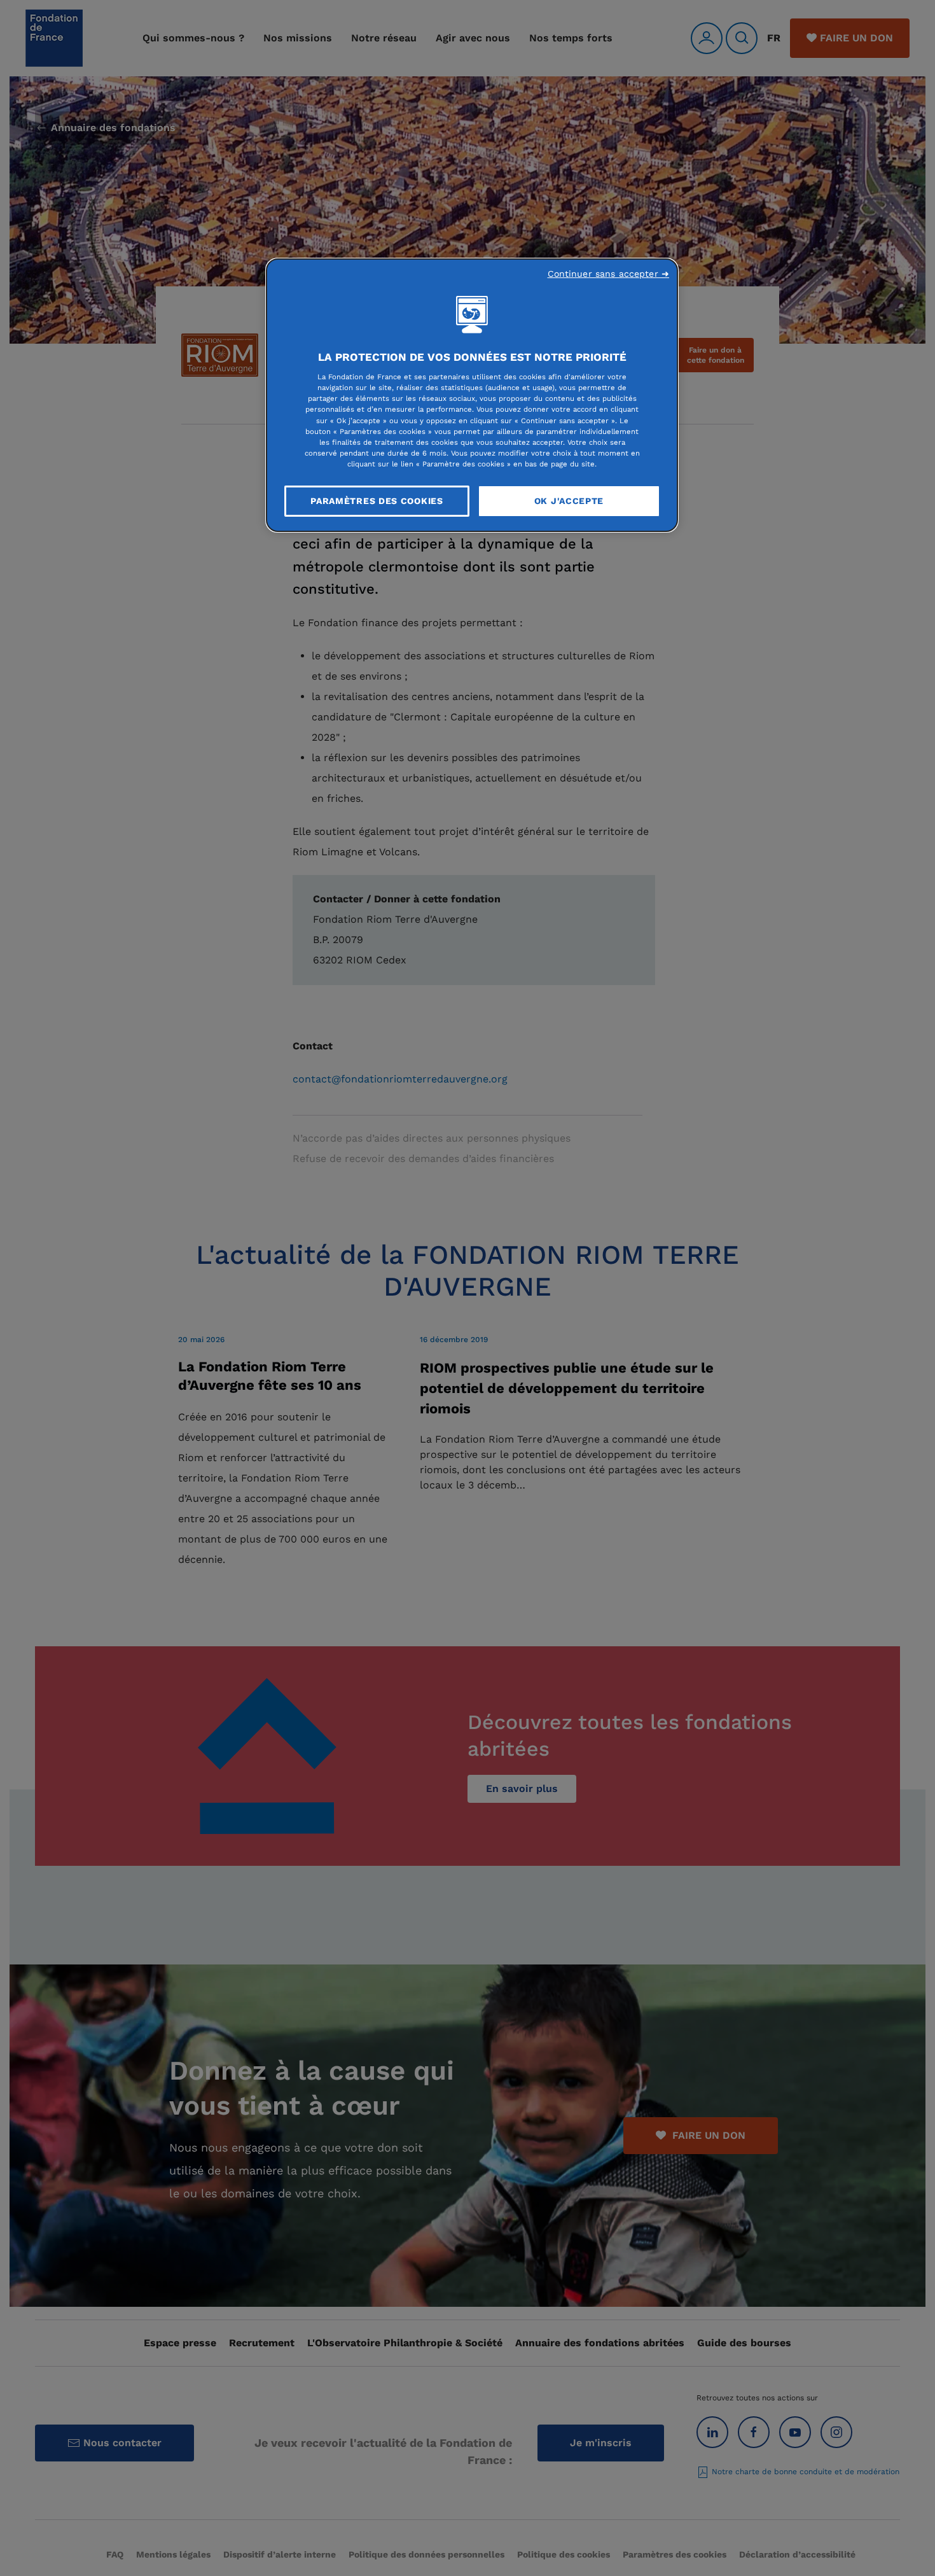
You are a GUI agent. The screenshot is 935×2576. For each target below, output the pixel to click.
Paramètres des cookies (377, 501)
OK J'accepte (569, 501)
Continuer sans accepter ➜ (609, 274)
